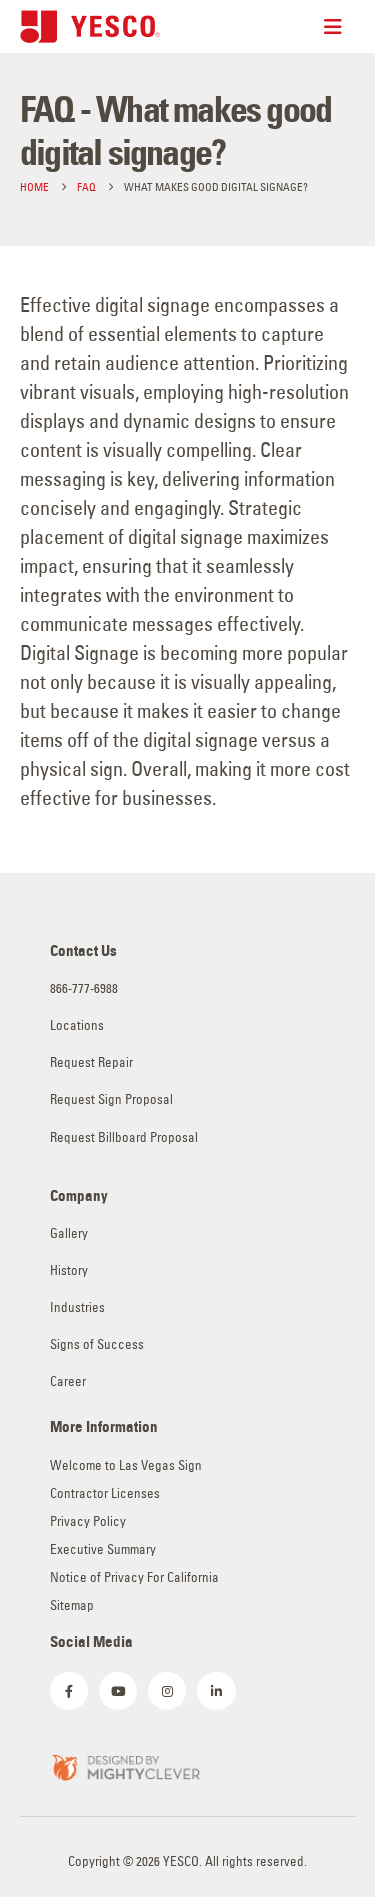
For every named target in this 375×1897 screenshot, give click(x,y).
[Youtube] (118, 1691)
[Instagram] (167, 1691)
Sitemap (72, 1605)
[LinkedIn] (216, 1691)
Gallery (69, 1233)
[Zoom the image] (125, 1765)
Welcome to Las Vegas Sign (126, 1465)
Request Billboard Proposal (124, 1137)
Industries (77, 1307)
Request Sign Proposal (111, 1099)
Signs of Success (97, 1344)
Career (68, 1381)
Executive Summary (103, 1549)
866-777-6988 (84, 988)
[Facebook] (69, 1691)
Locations (77, 1025)
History (69, 1270)
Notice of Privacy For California (134, 1577)
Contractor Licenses (105, 1493)
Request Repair (91, 1062)
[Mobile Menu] (339, 27)
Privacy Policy (88, 1521)
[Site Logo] (90, 26)
